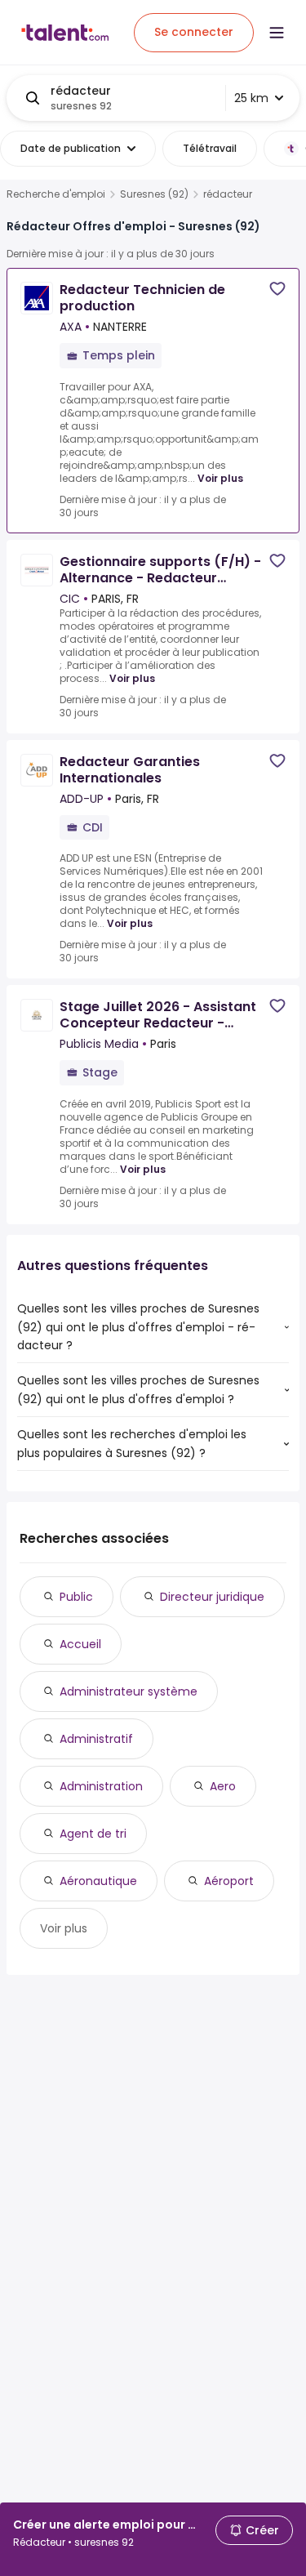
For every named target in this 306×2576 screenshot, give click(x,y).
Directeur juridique (212, 1597)
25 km (251, 98)
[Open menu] (277, 33)
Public (76, 1597)
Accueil (80, 1644)
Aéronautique (98, 1881)
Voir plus (220, 478)
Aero (223, 1786)
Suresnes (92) (154, 194)
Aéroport (229, 1881)
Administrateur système (129, 1691)
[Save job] (277, 289)
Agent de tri (93, 1834)
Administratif (96, 1739)
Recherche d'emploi (56, 194)
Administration (101, 1786)
